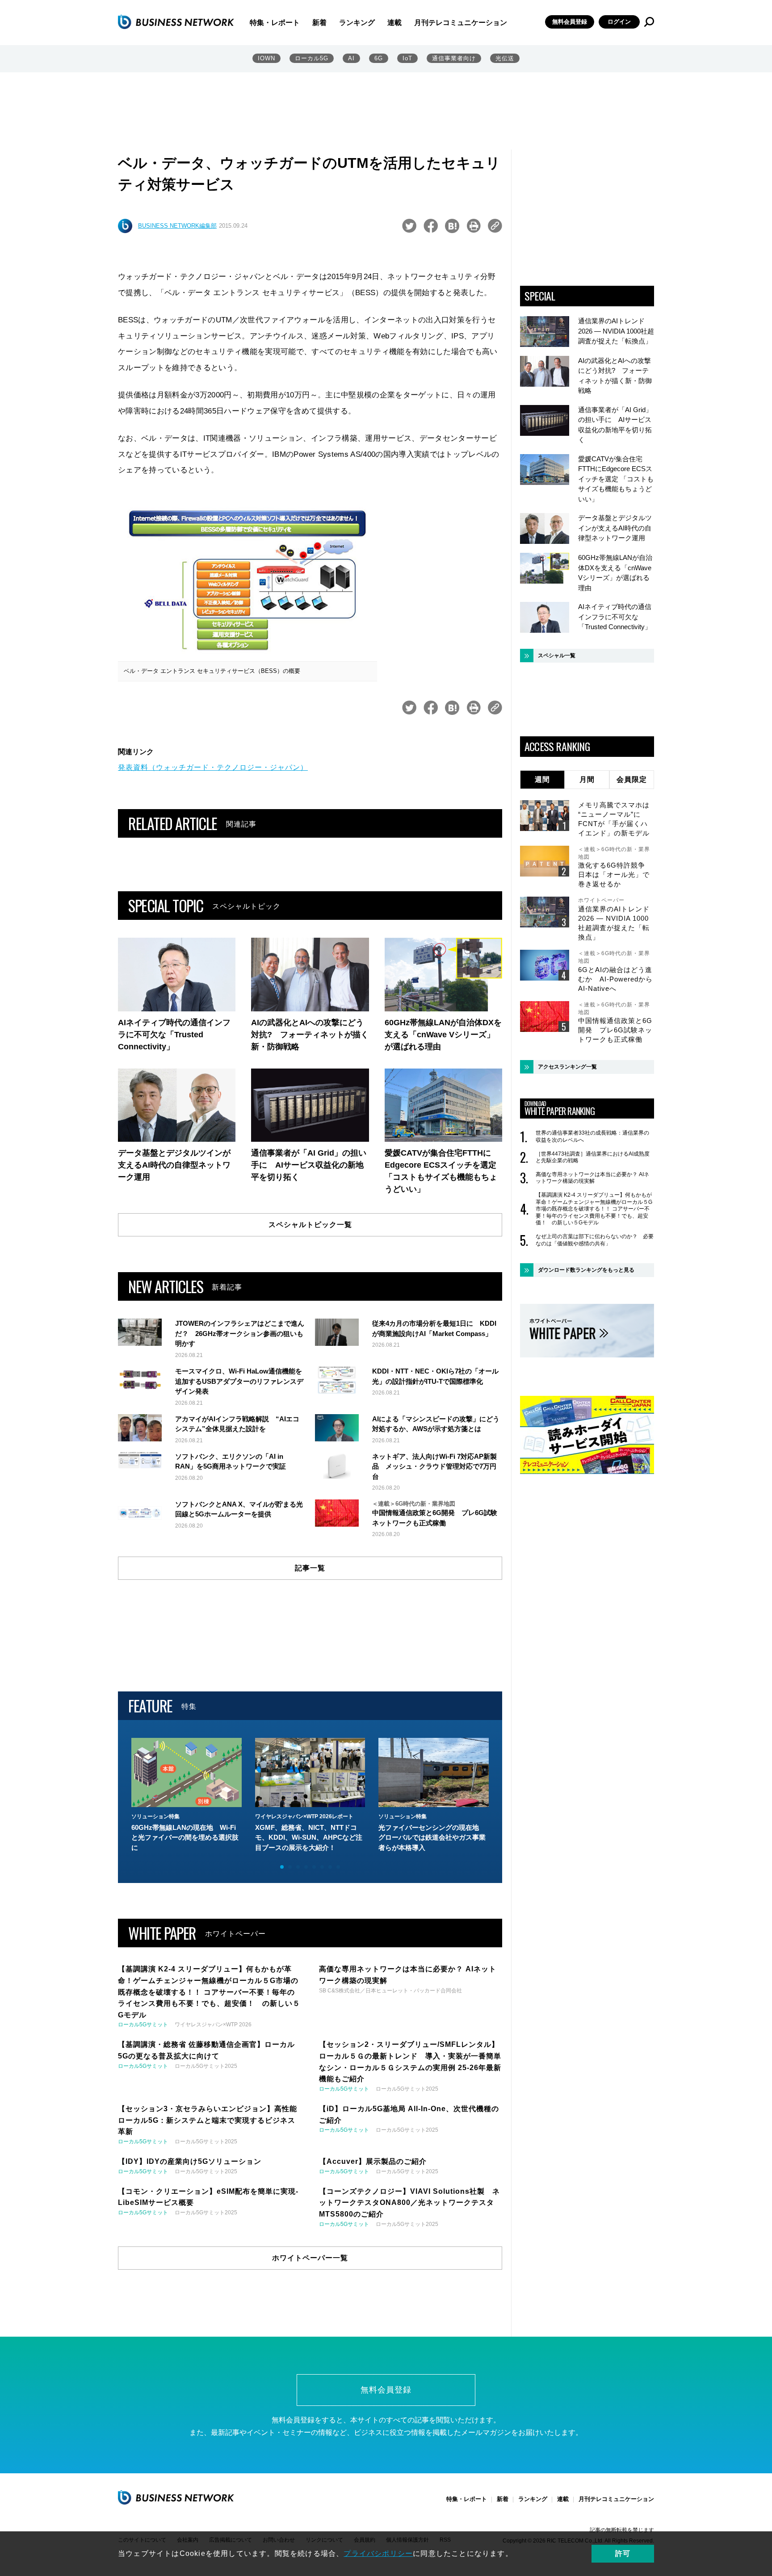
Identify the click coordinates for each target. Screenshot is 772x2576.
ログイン (619, 22)
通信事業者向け (454, 58)
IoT (407, 58)
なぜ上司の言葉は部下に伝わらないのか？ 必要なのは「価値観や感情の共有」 (595, 1240)
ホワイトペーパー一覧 (310, 2258)
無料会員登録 (570, 22)
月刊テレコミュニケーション (461, 23)
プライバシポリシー (378, 2553)
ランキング (357, 23)
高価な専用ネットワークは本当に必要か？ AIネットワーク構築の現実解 (592, 1178)
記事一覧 (310, 1568)
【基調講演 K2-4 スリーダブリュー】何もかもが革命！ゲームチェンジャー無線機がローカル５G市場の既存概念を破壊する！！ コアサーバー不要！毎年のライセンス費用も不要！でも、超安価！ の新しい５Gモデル (594, 1209)
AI (351, 58)
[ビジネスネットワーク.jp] (176, 22)
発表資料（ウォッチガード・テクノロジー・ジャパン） (213, 767)
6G (379, 58)
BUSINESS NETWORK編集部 (177, 226)
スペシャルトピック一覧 (310, 1225)
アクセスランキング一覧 (567, 1067)
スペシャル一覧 (557, 655)
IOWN (266, 58)
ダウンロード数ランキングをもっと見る (586, 1270)
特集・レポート (275, 23)
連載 (394, 23)
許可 (623, 2553)
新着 (319, 23)
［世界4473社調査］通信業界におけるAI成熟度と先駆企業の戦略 (593, 1157)
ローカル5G (312, 58)
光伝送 (505, 58)
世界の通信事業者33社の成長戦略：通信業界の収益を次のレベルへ (592, 1136)
